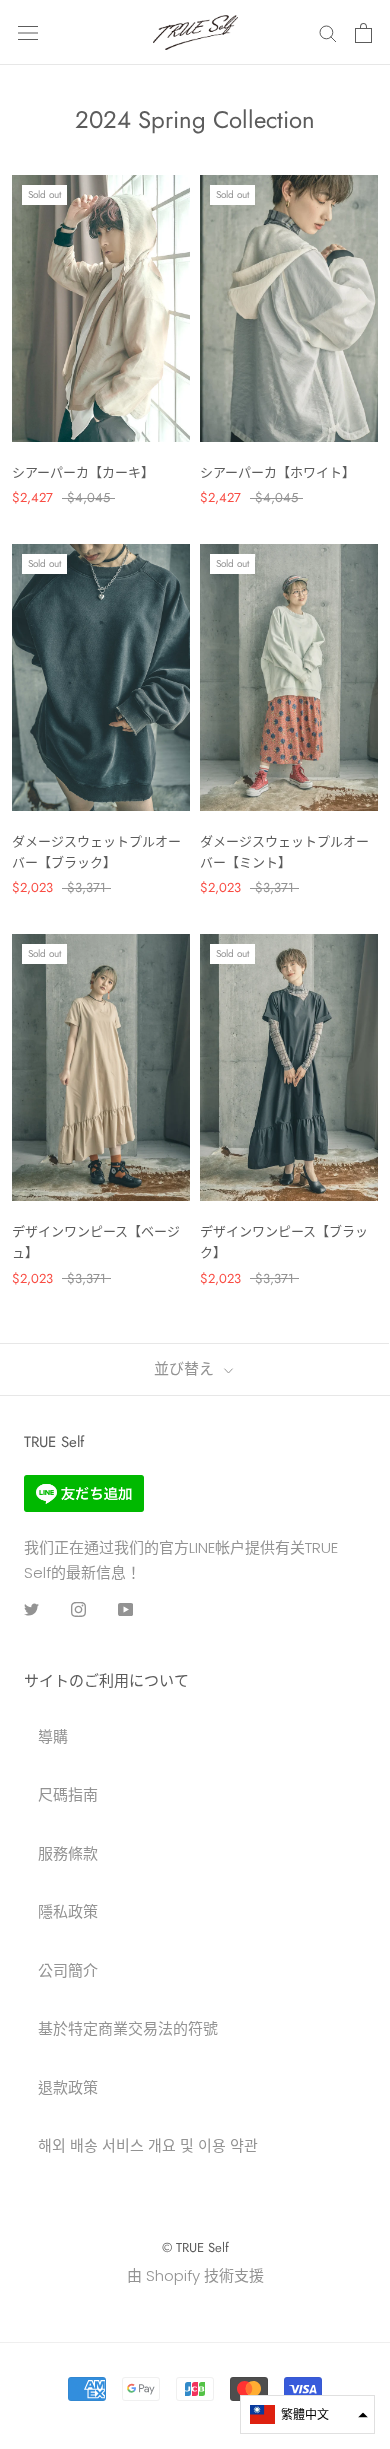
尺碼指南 (68, 1794)
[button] (307, 2414)
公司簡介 (68, 1970)
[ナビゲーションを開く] (28, 33)
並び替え (186, 1369)
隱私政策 (68, 1911)
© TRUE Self (195, 2247)
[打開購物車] (363, 33)
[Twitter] (31, 1608)
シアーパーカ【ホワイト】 (277, 472)
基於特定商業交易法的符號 (128, 2028)
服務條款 (68, 1853)
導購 (53, 1736)
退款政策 (68, 2087)
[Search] (328, 32)
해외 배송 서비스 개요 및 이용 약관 (148, 2145)
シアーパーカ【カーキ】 (83, 472)
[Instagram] (78, 1608)
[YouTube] (125, 1608)
